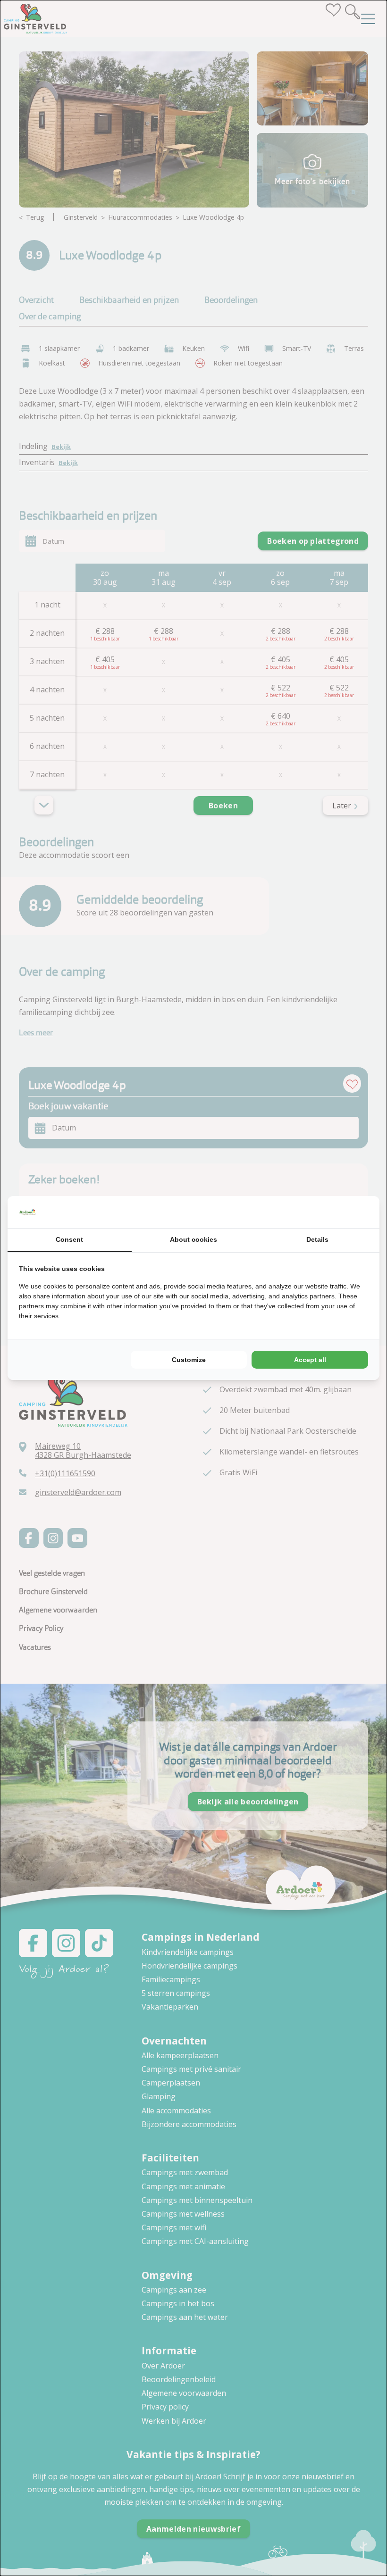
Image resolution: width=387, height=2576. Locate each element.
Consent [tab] (69, 1239)
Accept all (310, 1360)
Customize (189, 1360)
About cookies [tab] (193, 1239)
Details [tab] (317, 1239)
